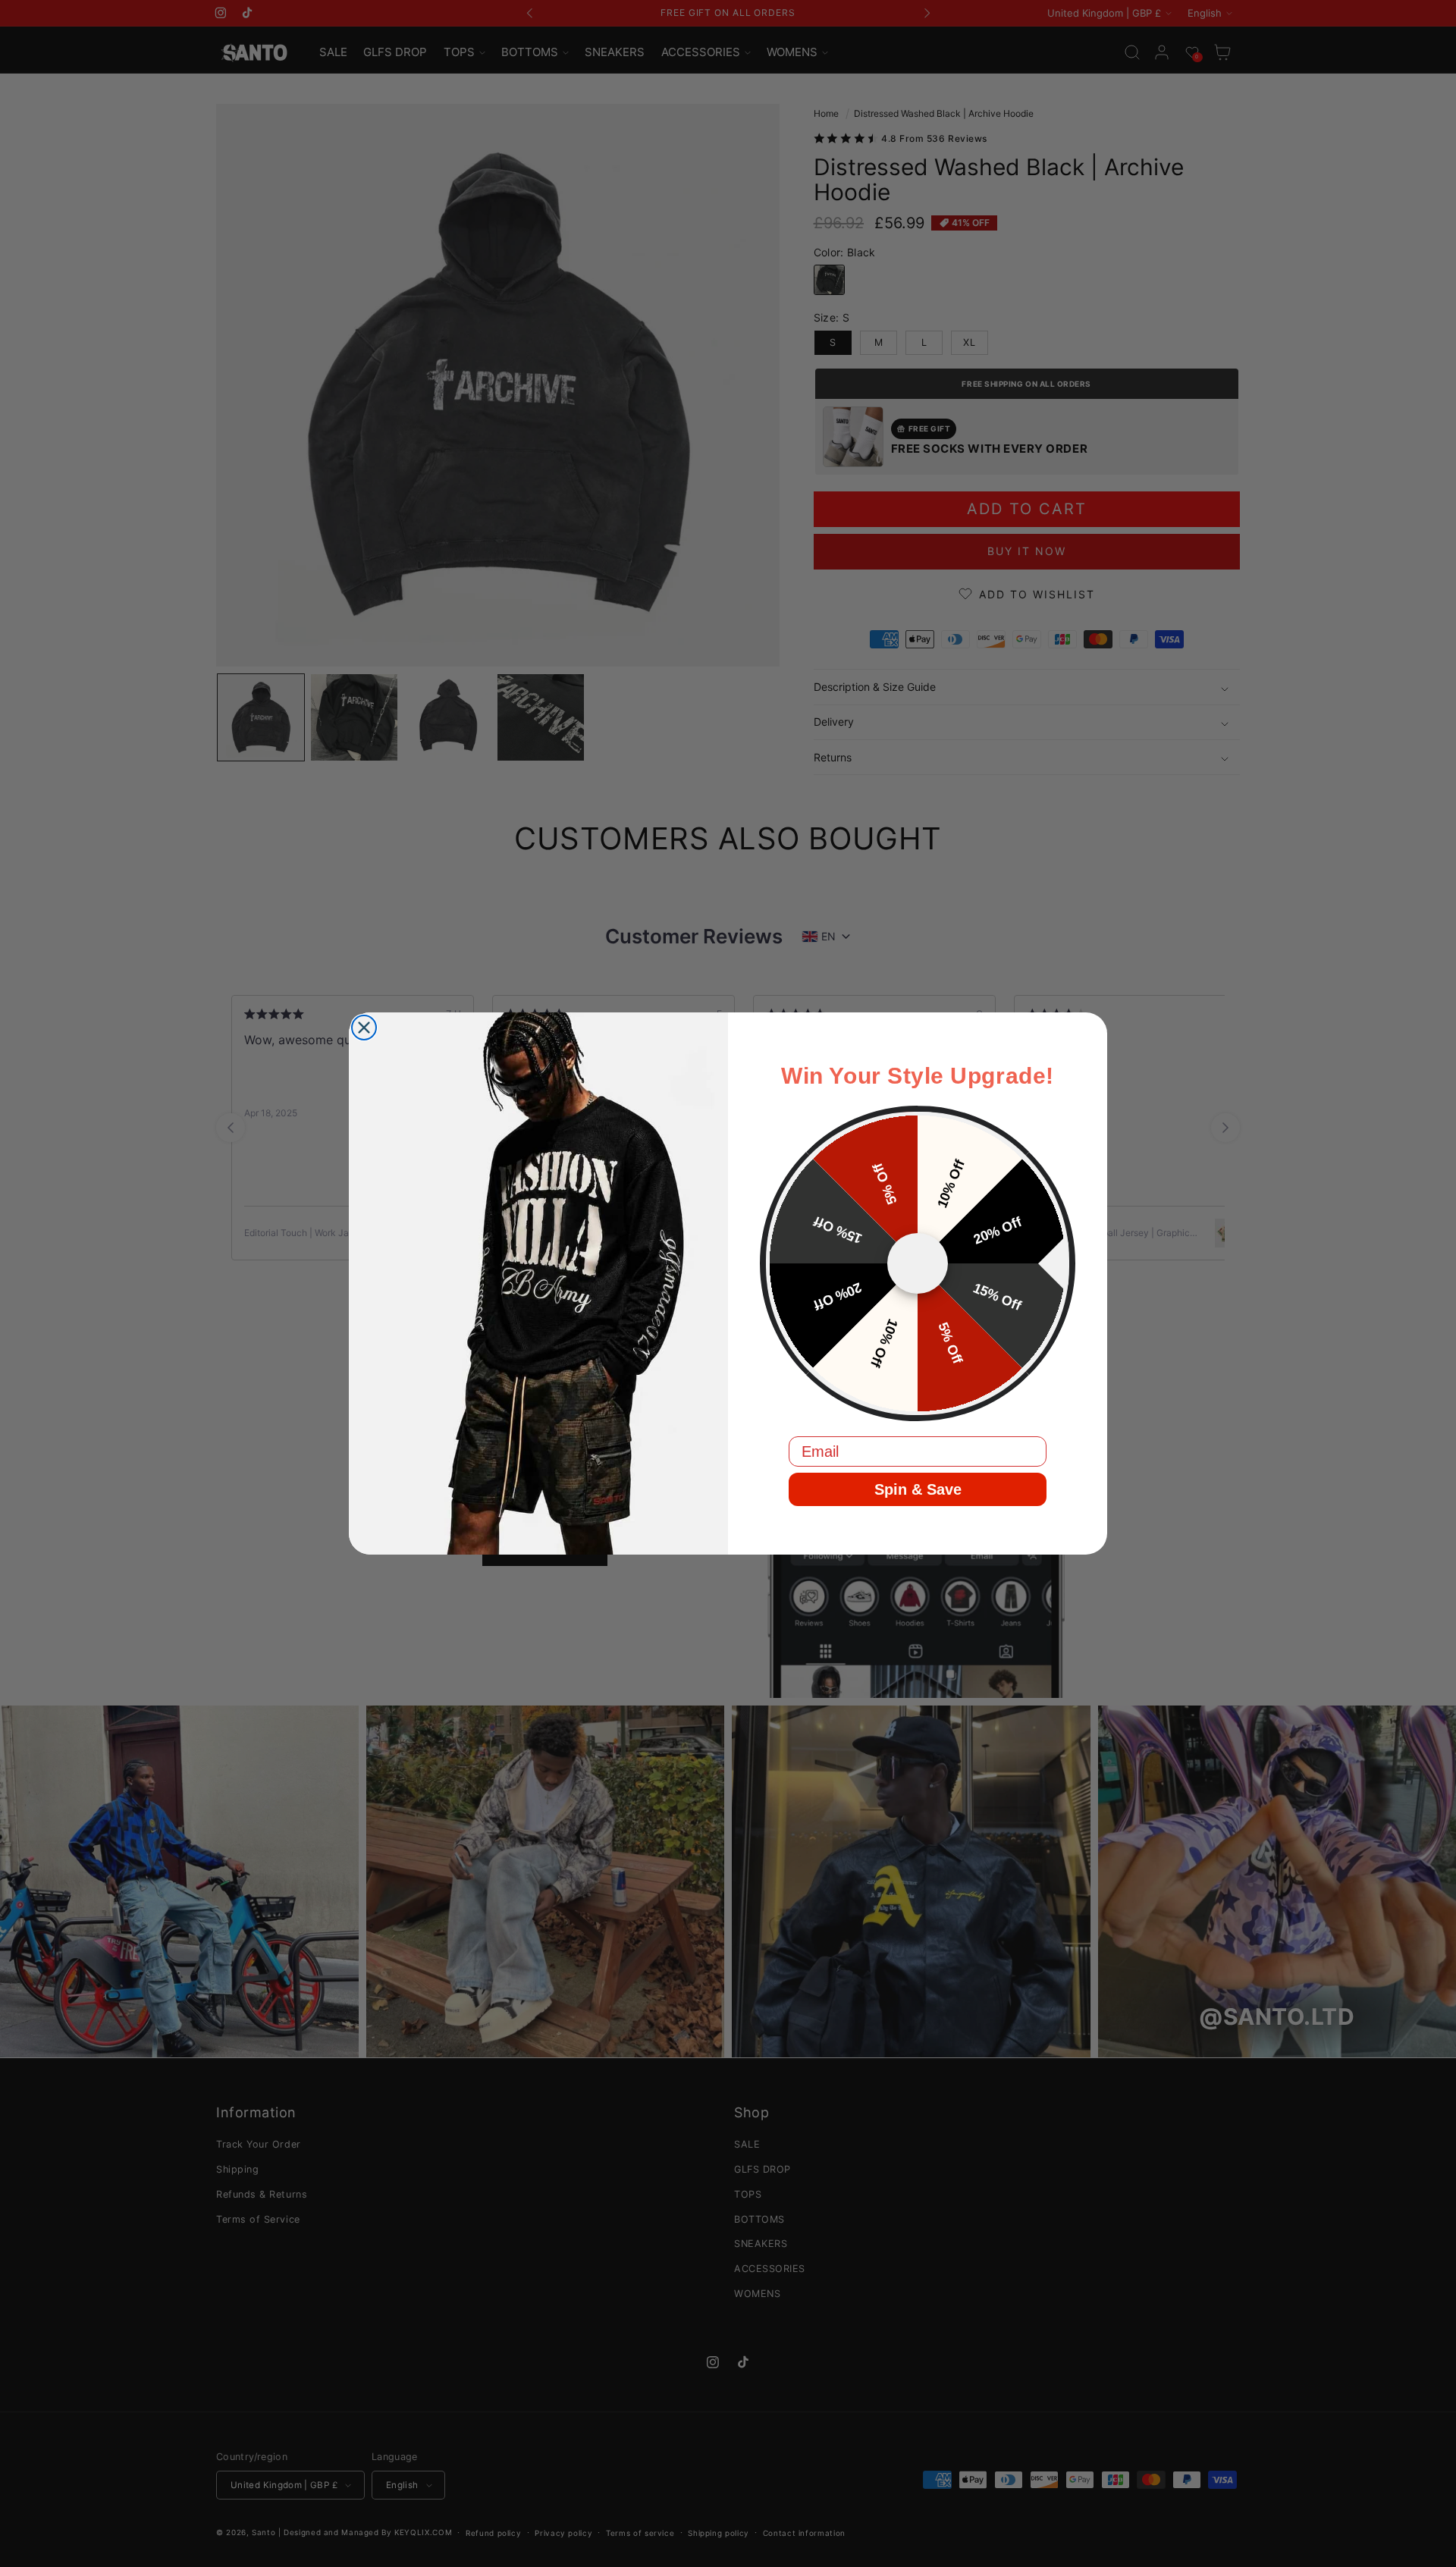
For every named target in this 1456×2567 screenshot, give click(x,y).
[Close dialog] (364, 1028)
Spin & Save (918, 1489)
